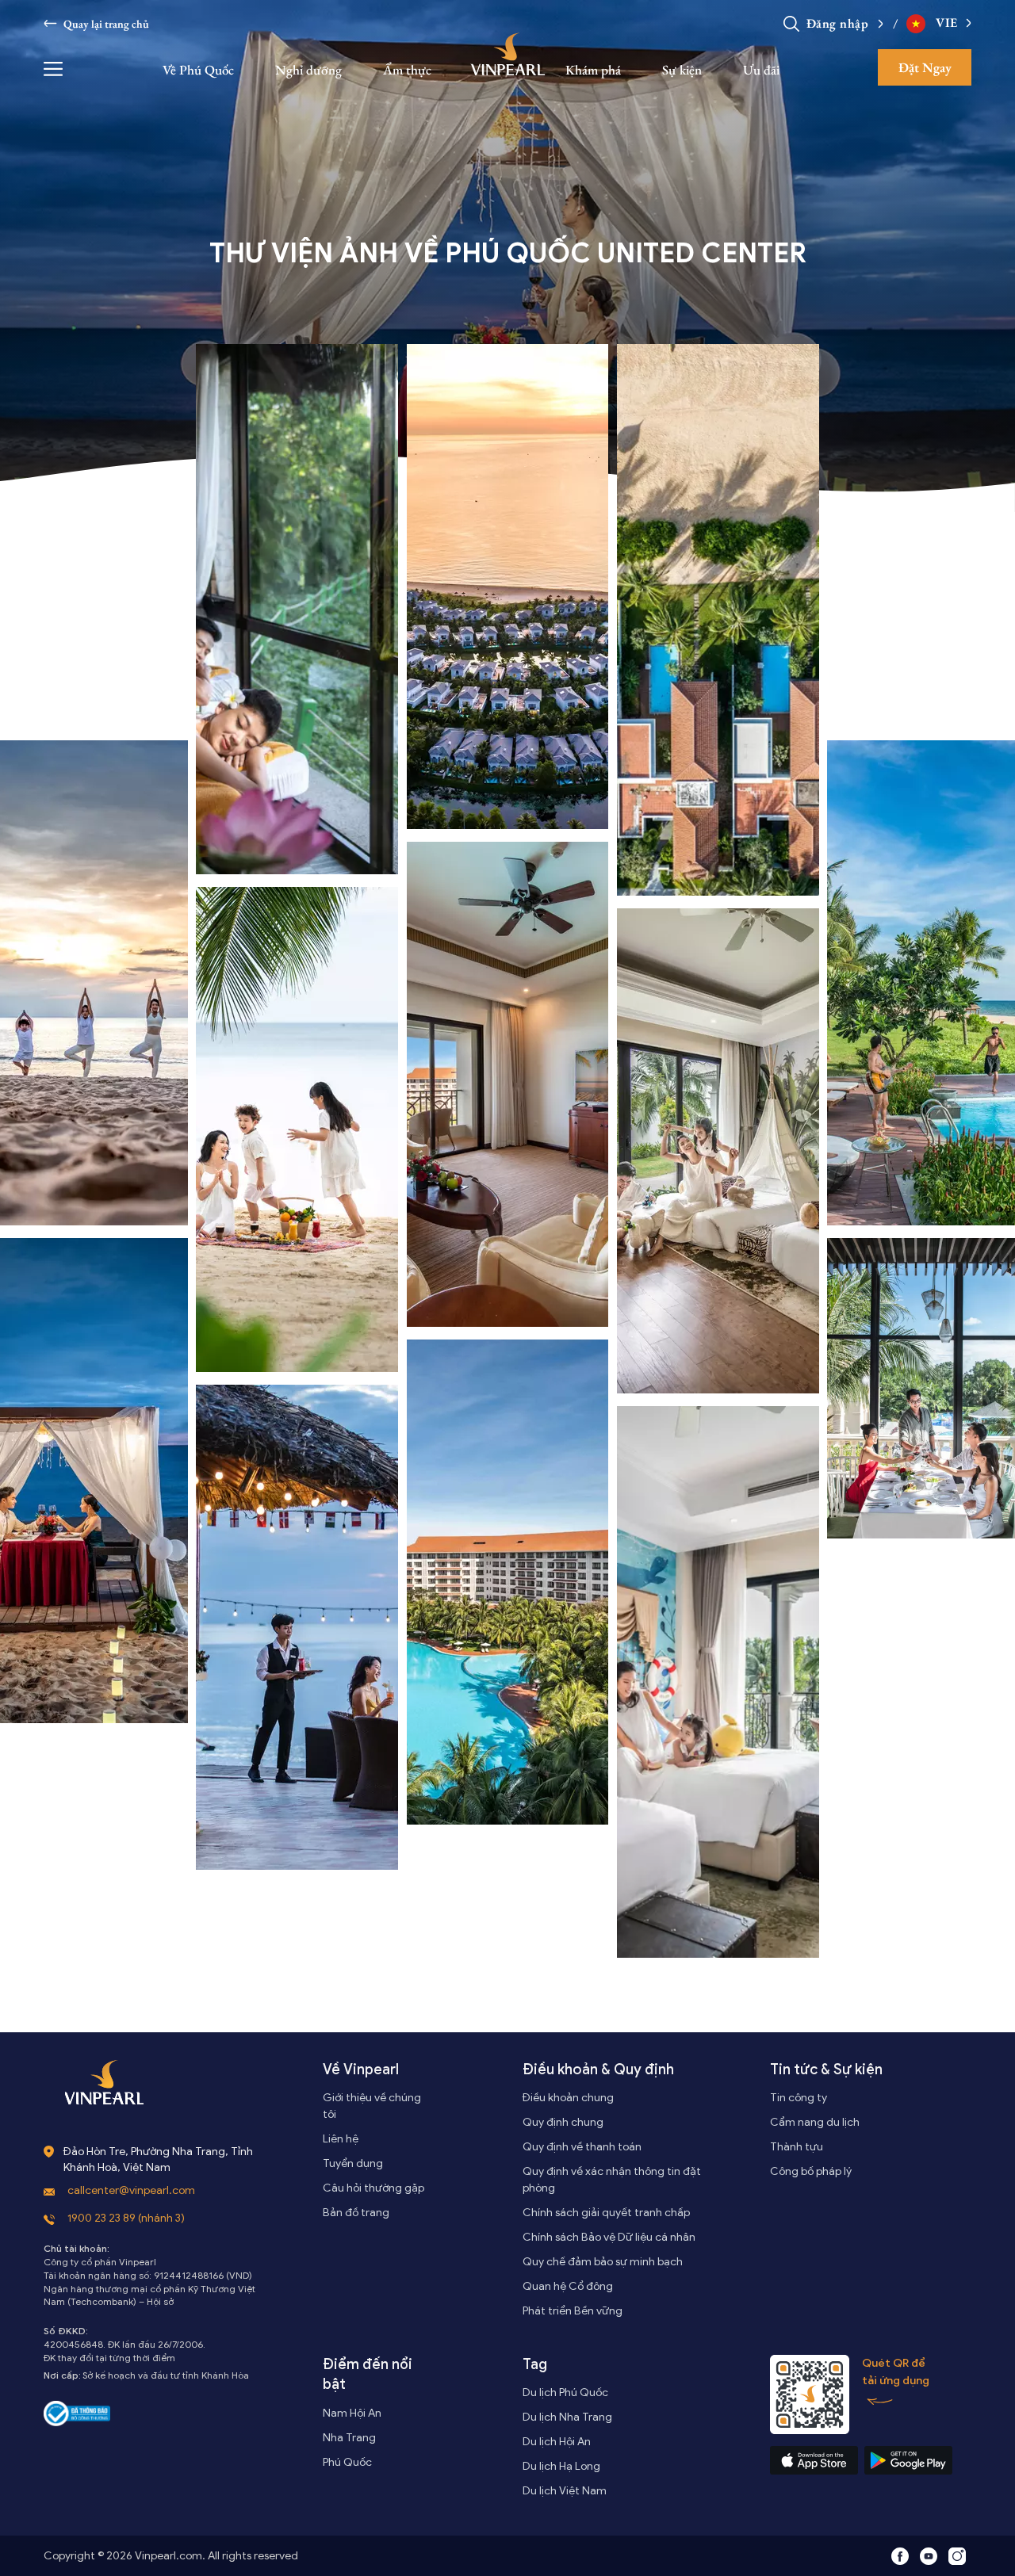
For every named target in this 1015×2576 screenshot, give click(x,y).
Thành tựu (797, 2147)
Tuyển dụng (353, 2163)
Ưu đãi (761, 70)
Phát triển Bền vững (573, 2311)
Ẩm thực (407, 70)
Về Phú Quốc (198, 70)
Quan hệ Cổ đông (568, 2286)
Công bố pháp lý (811, 2171)
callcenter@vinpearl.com (131, 2190)
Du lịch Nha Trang (567, 2417)
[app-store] (814, 2460)
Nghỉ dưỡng (308, 70)
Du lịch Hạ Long (561, 2466)
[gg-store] (908, 2460)
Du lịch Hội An (557, 2442)
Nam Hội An (352, 2413)
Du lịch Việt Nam (565, 2491)
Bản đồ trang (356, 2213)
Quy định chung (563, 2122)
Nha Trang (349, 2438)
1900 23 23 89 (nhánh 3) (126, 2218)
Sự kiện (682, 70)
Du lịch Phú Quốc (565, 2393)
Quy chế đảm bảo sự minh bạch (603, 2262)
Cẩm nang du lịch (815, 2122)
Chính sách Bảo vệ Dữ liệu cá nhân (609, 2237)
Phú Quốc (347, 2462)
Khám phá (593, 70)
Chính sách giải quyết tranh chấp (606, 2213)
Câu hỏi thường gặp (373, 2188)
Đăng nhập (838, 23)
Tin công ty (799, 2098)
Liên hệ (341, 2139)
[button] (877, 23)
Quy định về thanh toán (582, 2147)
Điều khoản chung (568, 2098)
